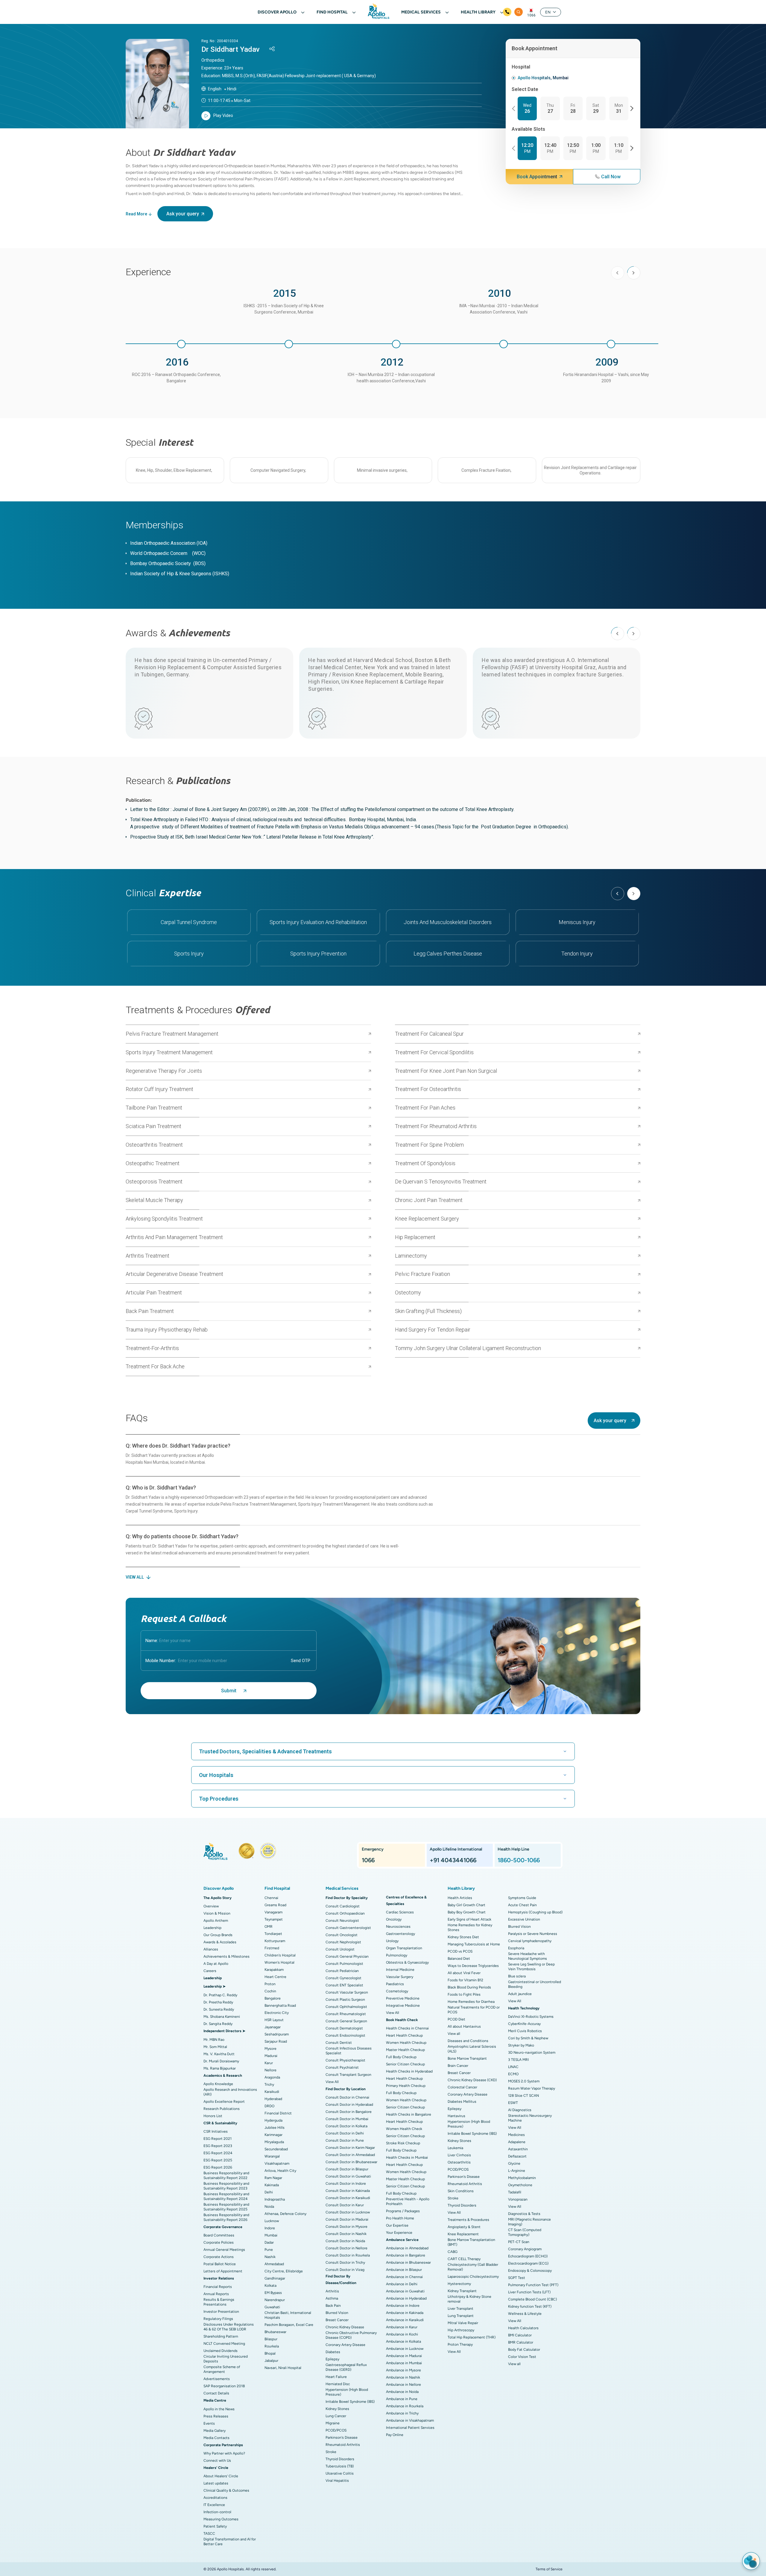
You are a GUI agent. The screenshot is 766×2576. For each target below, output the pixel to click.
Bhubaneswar (275, 2332)
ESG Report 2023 (218, 2146)
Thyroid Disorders (340, 2459)
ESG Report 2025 (218, 2160)
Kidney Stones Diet (463, 1937)
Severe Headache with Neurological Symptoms (528, 1956)
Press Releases (216, 2416)
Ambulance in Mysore (403, 2370)
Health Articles (460, 1898)
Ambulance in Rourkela (405, 2406)
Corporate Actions (219, 2257)
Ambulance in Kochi (402, 2334)
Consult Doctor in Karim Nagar (350, 2148)
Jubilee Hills (275, 2128)
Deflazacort (517, 2156)
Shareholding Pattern (221, 2336)
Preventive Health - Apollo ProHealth (408, 2201)
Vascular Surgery (400, 1977)
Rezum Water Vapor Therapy (532, 2088)
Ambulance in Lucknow (405, 2349)
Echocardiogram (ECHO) (528, 2256)
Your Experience (399, 2233)
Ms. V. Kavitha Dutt (219, 2054)
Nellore (270, 2070)
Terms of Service (549, 2569)
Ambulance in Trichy (402, 2413)
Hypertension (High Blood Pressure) (347, 2392)
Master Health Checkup (405, 2050)
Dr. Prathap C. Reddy (220, 1995)
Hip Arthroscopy (461, 2330)
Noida (269, 2207)
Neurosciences (398, 1927)
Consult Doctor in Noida (345, 2241)
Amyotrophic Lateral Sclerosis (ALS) (472, 2049)
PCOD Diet (456, 2019)
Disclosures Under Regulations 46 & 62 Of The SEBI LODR (229, 2327)
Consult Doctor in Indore (346, 2184)
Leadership (212, 1928)
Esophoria (516, 1948)
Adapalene (517, 2142)
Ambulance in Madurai (404, 2356)
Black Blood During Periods (469, 1987)
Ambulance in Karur (402, 2327)
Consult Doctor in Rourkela (348, 2255)
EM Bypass (273, 2293)
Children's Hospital (280, 1955)
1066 (531, 15)
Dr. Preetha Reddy (218, 2002)
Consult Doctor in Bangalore (349, 2112)
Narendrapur (275, 2300)
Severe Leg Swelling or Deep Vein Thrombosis (531, 1967)
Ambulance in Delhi (402, 2284)
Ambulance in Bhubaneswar (408, 2262)
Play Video (223, 115)
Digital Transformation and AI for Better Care (230, 2542)
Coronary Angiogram (525, 2249)
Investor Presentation (221, 2312)
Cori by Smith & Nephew (528, 2038)
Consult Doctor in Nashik (346, 2234)
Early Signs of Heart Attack (469, 1919)
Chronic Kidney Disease (345, 2327)
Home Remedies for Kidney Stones (470, 1927)
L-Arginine (517, 2171)
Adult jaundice (520, 1994)
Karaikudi (272, 2092)
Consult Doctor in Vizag (345, 2270)
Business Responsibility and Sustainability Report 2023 (226, 2186)
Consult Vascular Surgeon (347, 1992)
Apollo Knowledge (218, 2084)
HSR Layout (274, 2020)
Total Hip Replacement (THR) (472, 2337)
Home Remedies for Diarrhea (471, 2002)
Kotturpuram (275, 1941)
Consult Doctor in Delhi (345, 2133)
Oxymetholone (520, 2185)
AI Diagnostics (520, 2110)
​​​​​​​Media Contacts (216, 2438)
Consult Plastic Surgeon (345, 2000)
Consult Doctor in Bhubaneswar (351, 2162)
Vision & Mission (217, 1913)
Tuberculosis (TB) (340, 2466)
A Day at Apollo (216, 1964)
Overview (211, 1906)
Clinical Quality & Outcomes (226, 2490)
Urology (392, 1941)
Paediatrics (395, 1984)
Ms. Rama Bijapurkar (220, 2068)
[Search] (519, 12)
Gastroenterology (401, 1934)
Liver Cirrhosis (459, 2155)
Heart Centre (275, 1977)
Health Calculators (523, 2328)
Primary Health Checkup (406, 2086)
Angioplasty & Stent (464, 2227)
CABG (453, 2252)
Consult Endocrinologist (345, 2035)
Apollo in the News (219, 2409)
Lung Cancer (336, 2416)
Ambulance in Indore (403, 2306)
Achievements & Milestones (227, 1956)
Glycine (514, 2163)
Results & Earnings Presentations (219, 2302)
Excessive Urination (524, 1919)
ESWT (513, 2103)
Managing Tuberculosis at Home (474, 1944)
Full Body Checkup (401, 2057)
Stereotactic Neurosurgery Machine (530, 2118)
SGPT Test (517, 2278)
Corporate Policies (219, 2242)
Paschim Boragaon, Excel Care (289, 2325)
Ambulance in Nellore (403, 2385)
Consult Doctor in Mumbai (347, 2119)
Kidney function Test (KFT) (530, 2306)
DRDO (269, 2106)
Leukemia (455, 2148)
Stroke (331, 2452)
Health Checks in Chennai (407, 2028)
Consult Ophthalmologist (346, 2007)
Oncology (394, 1919)
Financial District (278, 2113)
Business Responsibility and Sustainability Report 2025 (226, 2207)
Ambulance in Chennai (404, 2277)
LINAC (513, 2067)
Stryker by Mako (521, 2045)
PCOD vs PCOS (460, 1951)
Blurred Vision (337, 2313)
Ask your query (183, 214)
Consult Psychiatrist (342, 2067)
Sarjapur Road (276, 2041)
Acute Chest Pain (522, 1905)
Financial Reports (218, 2287)
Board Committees (219, 2235)
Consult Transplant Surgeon (348, 2075)
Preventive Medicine (403, 1998)
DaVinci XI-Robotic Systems (531, 2017)
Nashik (270, 2257)
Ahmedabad (274, 2264)
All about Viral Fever (464, 1973)
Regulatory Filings (218, 2319)
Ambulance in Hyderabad (406, 2298)
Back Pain (333, 2306)
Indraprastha (275, 2199)
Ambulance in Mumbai (404, 2363)
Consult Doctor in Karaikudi (348, 2198)
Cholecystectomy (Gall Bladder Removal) (473, 2267)
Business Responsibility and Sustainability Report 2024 (226, 2196)
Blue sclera (517, 1976)
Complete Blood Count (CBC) (532, 2299)
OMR (269, 1927)
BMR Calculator (521, 2342)
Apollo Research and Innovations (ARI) (230, 2092)
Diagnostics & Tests (524, 2214)
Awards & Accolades (220, 1942)
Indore (270, 2228)
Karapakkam (274, 1970)
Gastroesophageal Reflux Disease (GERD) (346, 2367)
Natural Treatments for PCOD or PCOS (474, 2010)
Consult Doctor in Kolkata (346, 2126)
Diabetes (333, 2352)
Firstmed (272, 1948)
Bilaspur (271, 2339)
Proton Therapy (460, 2344)
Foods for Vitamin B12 (465, 1980)
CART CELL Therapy (464, 2259)
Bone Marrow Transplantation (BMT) (471, 2242)
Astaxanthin (518, 2149)
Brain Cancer (458, 2066)
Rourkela (272, 2346)
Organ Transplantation (404, 1948)
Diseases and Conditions (468, 2041)
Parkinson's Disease (342, 2437)
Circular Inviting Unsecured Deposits (226, 2359)
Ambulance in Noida (402, 2392)
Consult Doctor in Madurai (347, 2219)
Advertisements (217, 2379)
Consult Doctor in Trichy (345, 2262)
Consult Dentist (339, 2043)
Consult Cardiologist (343, 1906)
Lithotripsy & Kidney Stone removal (469, 2299)
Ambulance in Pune (402, 2399)
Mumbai (271, 2235)
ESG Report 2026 (218, 2167)
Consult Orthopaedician (345, 1913)
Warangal (272, 2156)
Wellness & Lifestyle (525, 2314)
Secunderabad (276, 2149)
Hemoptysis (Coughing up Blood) (535, 1912)
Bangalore (273, 1998)
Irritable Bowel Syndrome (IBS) (350, 2402)
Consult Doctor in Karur (345, 2205)
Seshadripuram (277, 2034)
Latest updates (216, 2483)
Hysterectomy (459, 2284)
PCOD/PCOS (336, 2430)
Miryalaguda (274, 2142)
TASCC (209, 2534)
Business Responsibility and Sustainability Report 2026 (226, 2217)
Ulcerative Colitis (340, 2473)
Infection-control (217, 2512)
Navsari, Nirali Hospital (283, 2368)
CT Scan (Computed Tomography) (525, 2232)
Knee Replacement (463, 2234)
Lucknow (272, 2221)
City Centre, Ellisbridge (284, 2271)
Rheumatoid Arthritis (343, 2445)
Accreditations (215, 2498)
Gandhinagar (275, 2278)
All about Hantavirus (464, 2026)
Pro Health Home (400, 2218)
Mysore (270, 2049)
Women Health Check (404, 2129)
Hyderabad (273, 2099)
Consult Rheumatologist (346, 2014)
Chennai (271, 1898)
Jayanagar (273, 2027)
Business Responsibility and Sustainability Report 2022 (226, 2175)
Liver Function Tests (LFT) (529, 2292)
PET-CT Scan (519, 2242)
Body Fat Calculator (524, 2350)
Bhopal (270, 2353)
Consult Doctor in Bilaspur (347, 2169)
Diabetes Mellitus (462, 2102)
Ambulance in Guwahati (405, 2291)
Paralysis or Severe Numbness (533, 1934)
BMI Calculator (520, 2335)
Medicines (516, 2135)
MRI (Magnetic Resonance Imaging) (529, 2222)
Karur (269, 2063)
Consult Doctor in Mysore (346, 2227)
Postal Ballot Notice (220, 2264)
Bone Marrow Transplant (467, 2058)
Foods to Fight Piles (464, 1994)
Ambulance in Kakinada (405, 2313)
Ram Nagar (273, 2178)
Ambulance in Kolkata (403, 2341)
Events (209, 2423)
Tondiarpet (273, 1934)
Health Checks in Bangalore (409, 2114)
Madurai (271, 2056)
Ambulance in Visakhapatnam (410, 2420)
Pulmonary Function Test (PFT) (533, 2285)
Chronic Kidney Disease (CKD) (472, 2080)
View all (454, 2034)
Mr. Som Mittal (215, 2047)
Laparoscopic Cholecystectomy (473, 2277)
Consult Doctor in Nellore (346, 2248)
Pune (269, 2250)
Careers (210, 1971)
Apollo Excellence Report (224, 2102)
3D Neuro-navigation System (532, 2052)
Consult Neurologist (342, 1921)
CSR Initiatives (216, 2131)
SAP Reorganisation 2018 (224, 2386)
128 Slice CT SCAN (523, 2096)
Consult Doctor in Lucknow (348, 2212)
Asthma (332, 2298)
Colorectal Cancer (462, 2087)
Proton (270, 1984)
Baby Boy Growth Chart (467, 1912)
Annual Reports (216, 2294)
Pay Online (395, 2435)
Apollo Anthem (216, 1921)
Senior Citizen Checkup (405, 2064)
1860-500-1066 (519, 1860)
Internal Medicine (400, 1970)
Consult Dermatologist (344, 2028)
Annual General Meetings (224, 2250)
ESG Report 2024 (218, 2153)
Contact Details (216, 2393)
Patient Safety (215, 2526)
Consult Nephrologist (343, 1942)
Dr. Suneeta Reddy (219, 2009)
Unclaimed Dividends (221, 2351)
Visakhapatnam (277, 2163)
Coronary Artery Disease (345, 2345)
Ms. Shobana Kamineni (222, 2017)
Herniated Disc (338, 2384)
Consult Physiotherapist (345, 2060)
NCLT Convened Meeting (224, 2344)
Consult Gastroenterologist (348, 1928)
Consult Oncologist (342, 1935)
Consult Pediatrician (342, 1971)
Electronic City (277, 2013)
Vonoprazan (518, 2199)
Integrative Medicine (403, 2006)
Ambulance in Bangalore (406, 2255)
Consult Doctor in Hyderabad (349, 2105)
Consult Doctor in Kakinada (348, 2191)
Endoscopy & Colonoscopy (530, 2271)
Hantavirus (456, 2116)
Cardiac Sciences (400, 1912)
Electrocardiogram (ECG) (528, 2263)
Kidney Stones (337, 2409)
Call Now (611, 177)
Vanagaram (273, 1912)
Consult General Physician (347, 1956)
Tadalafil (515, 2192)
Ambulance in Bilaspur (404, 2270)
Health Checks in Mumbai (407, 2157)
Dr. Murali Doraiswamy (221, 2061)
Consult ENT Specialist (344, 1985)
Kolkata (270, 2286)
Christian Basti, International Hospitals (288, 2315)
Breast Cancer (337, 2320)
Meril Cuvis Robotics (525, 2031)
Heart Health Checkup (404, 2035)
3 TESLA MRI (518, 2060)
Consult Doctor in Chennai (347, 2097)
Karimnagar (273, 2135)
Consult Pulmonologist (344, 1964)
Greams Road (275, 1905)
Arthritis (332, 2291)
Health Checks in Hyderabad (409, 2071)
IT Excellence (214, 2505)
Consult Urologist (340, 1949)
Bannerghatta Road (280, 2006)
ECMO (513, 2074)
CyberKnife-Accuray (524, 2024)
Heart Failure (336, 2377)
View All (332, 2082)
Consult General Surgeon (346, 2021)
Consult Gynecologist (344, 1978)
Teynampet (274, 1919)
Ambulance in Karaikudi (405, 2320)
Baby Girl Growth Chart (466, 1905)
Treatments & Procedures (468, 2220)
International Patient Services (410, 2428)
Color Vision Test (522, 2357)
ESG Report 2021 (218, 2139)
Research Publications (222, 2109)
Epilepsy (332, 2359)
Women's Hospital (279, 1962)
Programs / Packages (403, 2211)
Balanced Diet (459, 1959)
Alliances (211, 1949)
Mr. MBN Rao (214, 2040)
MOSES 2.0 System (524, 2081)
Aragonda (272, 2077)
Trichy (269, 2084)
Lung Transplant (461, 2316)
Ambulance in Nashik (403, 2377)
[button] (514, 108)
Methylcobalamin (522, 2178)
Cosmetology (397, 1991)
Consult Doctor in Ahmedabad (350, 2155)
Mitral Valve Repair (463, 2323)
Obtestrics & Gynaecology (407, 1962)
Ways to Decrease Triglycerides (473, 1966)
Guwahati (272, 2307)
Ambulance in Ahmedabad (407, 2248)
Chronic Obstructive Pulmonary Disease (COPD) (351, 2335)
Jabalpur (271, 2361)
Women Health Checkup (406, 2043)
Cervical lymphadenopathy (530, 1941)
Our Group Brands (218, 1935)
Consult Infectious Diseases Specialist (349, 2051)
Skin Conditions (461, 2191)
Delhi (269, 2192)
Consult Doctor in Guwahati (348, 2176)
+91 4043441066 (453, 1860)
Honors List (213, 2116)
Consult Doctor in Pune (345, 2140)
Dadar (269, 2242)
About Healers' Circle (221, 2476)
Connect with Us (217, 2461)
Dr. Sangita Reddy (218, 2024)
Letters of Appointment (223, 2271)
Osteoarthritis (459, 2162)
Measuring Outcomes (221, 2519)
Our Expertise (397, 2225)
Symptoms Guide (522, 1898)
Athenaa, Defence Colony (285, 2214)
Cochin (270, 1991)
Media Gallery (215, 2431)
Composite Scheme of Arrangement (222, 2369)
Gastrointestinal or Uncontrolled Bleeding (535, 1984)
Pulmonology (397, 1955)
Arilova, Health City (280, 2171)
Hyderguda (273, 2120)
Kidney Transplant (462, 2291)
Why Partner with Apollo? (224, 2453)
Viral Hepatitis (337, 2481)
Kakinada (272, 2185)
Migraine (333, 2423)
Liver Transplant (460, 2309)
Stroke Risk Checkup (403, 2143)
